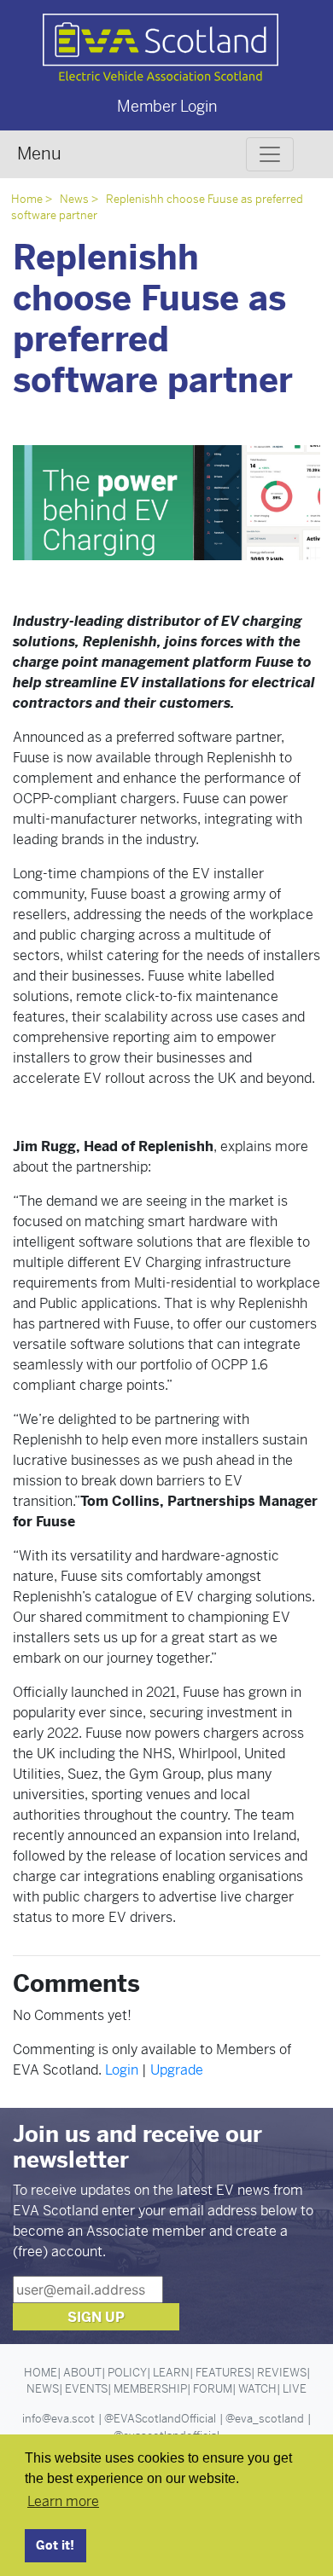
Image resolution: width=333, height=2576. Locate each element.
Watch (257, 2389)
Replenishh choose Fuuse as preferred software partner (157, 207)
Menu (39, 154)
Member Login (167, 106)
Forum (213, 2389)
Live (295, 2389)
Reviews (282, 2373)
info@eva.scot (58, 2419)
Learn (171, 2373)
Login (122, 2070)
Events (86, 2389)
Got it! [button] (55, 2545)
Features (223, 2373)
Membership (150, 2389)
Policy (127, 2373)
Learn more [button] (63, 2501)
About (82, 2373)
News (74, 199)
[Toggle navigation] (270, 154)
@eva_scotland (265, 2419)
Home (27, 199)
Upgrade (177, 2070)
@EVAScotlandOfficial (160, 2419)
